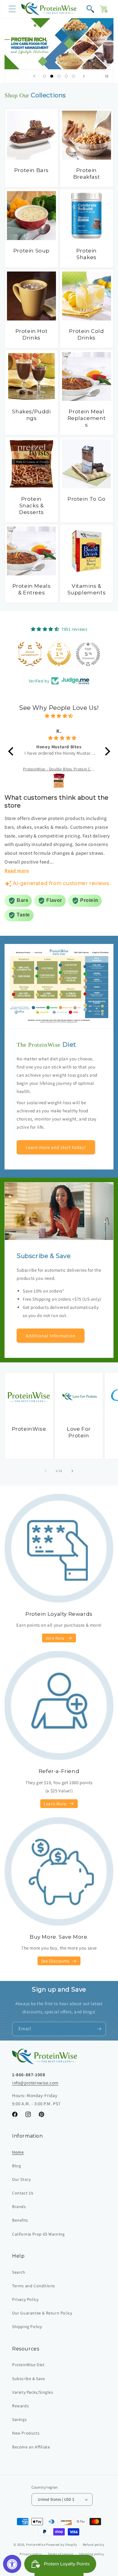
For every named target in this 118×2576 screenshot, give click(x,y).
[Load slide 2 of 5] (52, 76)
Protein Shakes (87, 254)
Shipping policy (92, 2554)
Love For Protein (79, 1432)
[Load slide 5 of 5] (74, 76)
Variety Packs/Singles (33, 2392)
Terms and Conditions (34, 2286)
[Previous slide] (34, 76)
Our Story (21, 2179)
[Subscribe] (99, 2029)
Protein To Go (87, 499)
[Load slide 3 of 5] (59, 76)
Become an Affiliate (31, 2447)
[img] (59, 716)
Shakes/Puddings (31, 415)
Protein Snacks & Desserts (31, 506)
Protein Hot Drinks (32, 334)
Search (19, 2272)
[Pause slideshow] (107, 76)
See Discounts (55, 1961)
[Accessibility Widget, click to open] (12, 2564)
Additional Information (51, 1336)
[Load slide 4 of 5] (66, 76)
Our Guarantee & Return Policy (42, 2313)
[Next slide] (84, 76)
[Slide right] (72, 1471)
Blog (16, 2166)
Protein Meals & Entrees (32, 589)
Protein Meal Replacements (87, 418)
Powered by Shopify (62, 2545)
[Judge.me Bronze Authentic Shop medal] (30, 654)
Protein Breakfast (87, 174)
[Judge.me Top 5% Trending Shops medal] (88, 654)
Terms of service (61, 2554)
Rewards (20, 2406)
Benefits (20, 2220)
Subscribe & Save (29, 2379)
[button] (12, 9)
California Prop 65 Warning (38, 2234)
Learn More (55, 1804)
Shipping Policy (27, 2327)
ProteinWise (29, 1429)
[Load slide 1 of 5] (44, 76)
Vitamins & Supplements (87, 589)
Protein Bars (31, 170)
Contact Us (23, 2193)
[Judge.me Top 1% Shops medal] (59, 654)
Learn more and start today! (56, 1147)
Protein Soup (31, 251)
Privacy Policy (25, 2299)
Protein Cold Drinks (86, 334)
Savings (19, 2419)
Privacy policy (31, 2554)
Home (18, 2152)
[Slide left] (46, 1471)
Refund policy (94, 2545)
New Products (26, 2433)
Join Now (55, 1638)
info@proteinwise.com (35, 2083)
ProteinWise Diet (28, 2365)
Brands (19, 2207)
